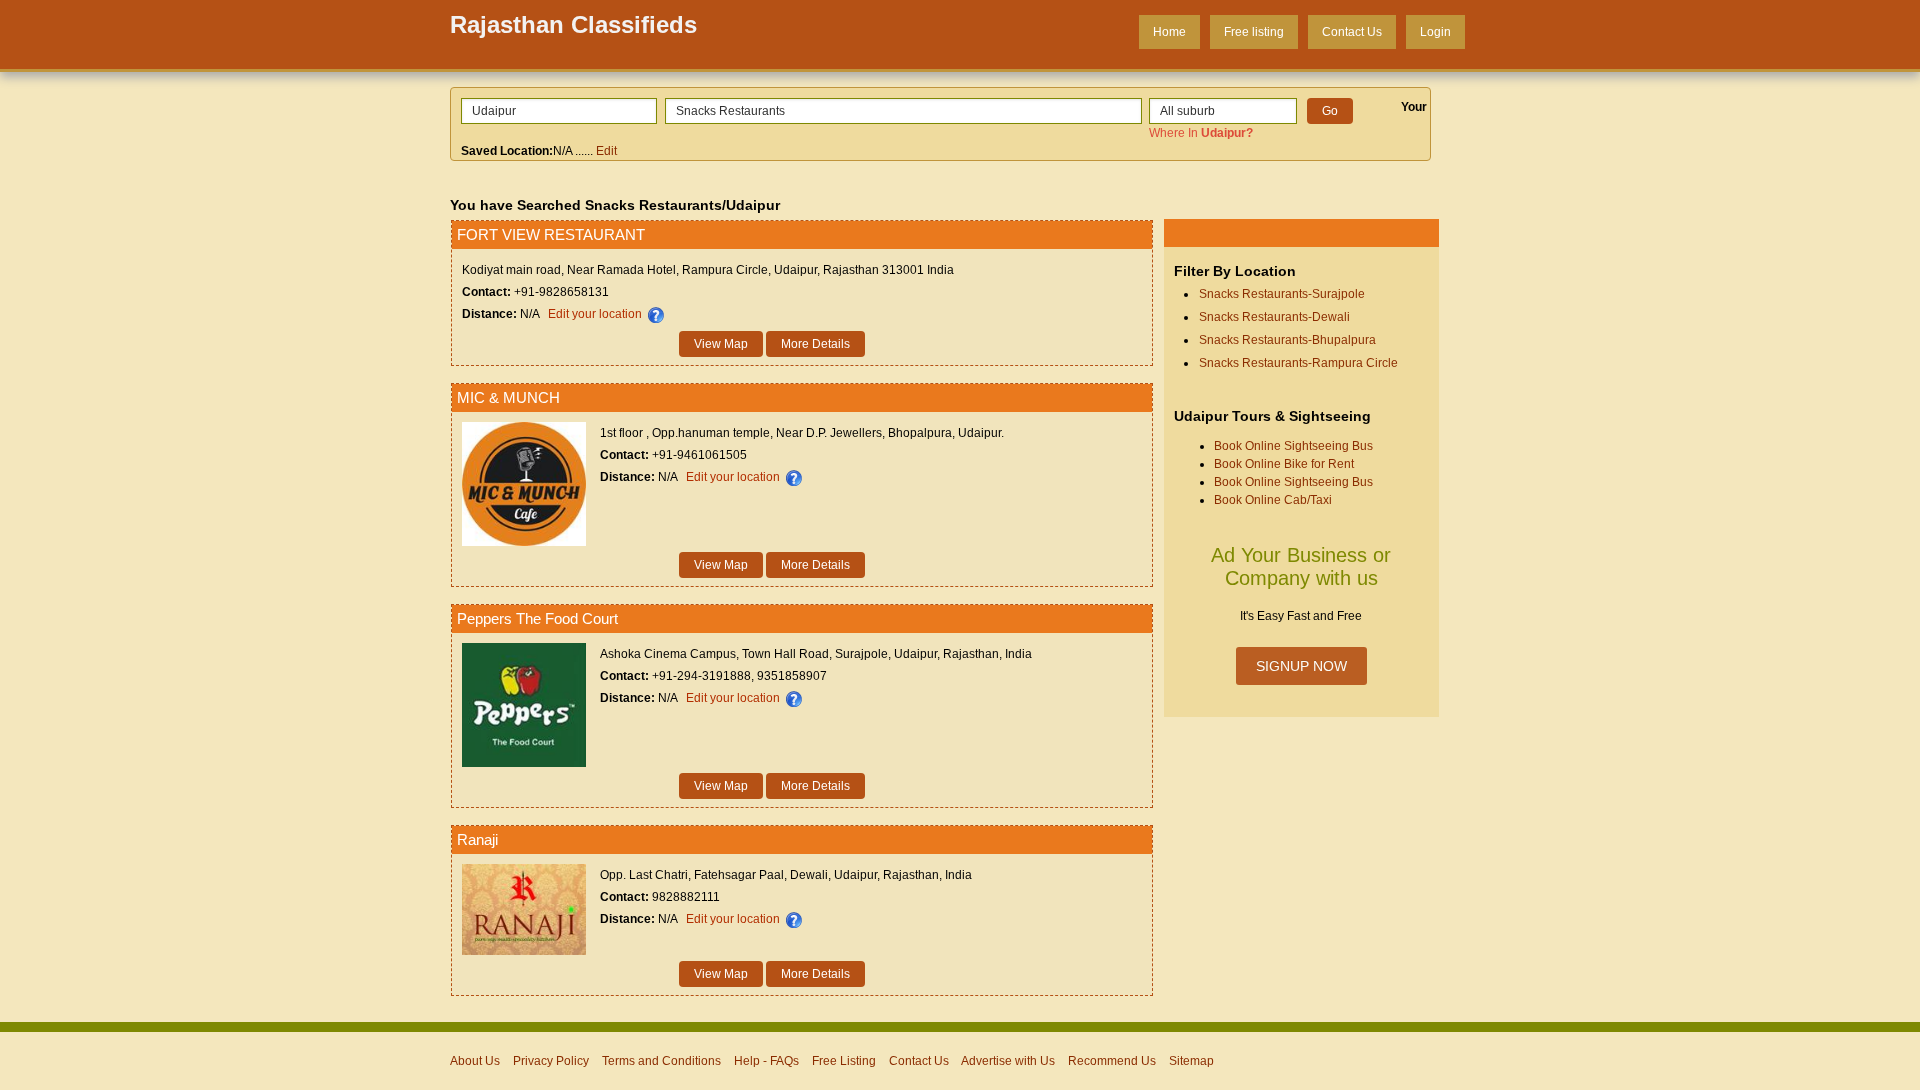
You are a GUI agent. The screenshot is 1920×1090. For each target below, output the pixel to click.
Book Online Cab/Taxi (1273, 500)
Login (1435, 32)
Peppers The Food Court (537, 618)
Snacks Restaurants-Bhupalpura (1287, 340)
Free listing (1254, 32)
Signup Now (1301, 666)
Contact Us (1352, 32)
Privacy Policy (551, 1061)
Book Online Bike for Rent (1284, 464)
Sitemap (1191, 1061)
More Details (815, 344)
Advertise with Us (1008, 1061)
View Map (721, 344)
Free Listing (844, 1061)
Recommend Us (1112, 1061)
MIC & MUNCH (508, 397)
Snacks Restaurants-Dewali (1274, 317)
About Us (475, 1061)
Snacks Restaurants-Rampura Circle (1298, 363)
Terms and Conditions (661, 1061)
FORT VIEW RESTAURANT (551, 234)
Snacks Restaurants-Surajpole (1282, 294)
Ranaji (477, 839)
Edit (606, 151)
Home (1169, 32)
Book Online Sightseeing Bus (1293, 446)
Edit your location (595, 314)
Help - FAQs (766, 1061)
